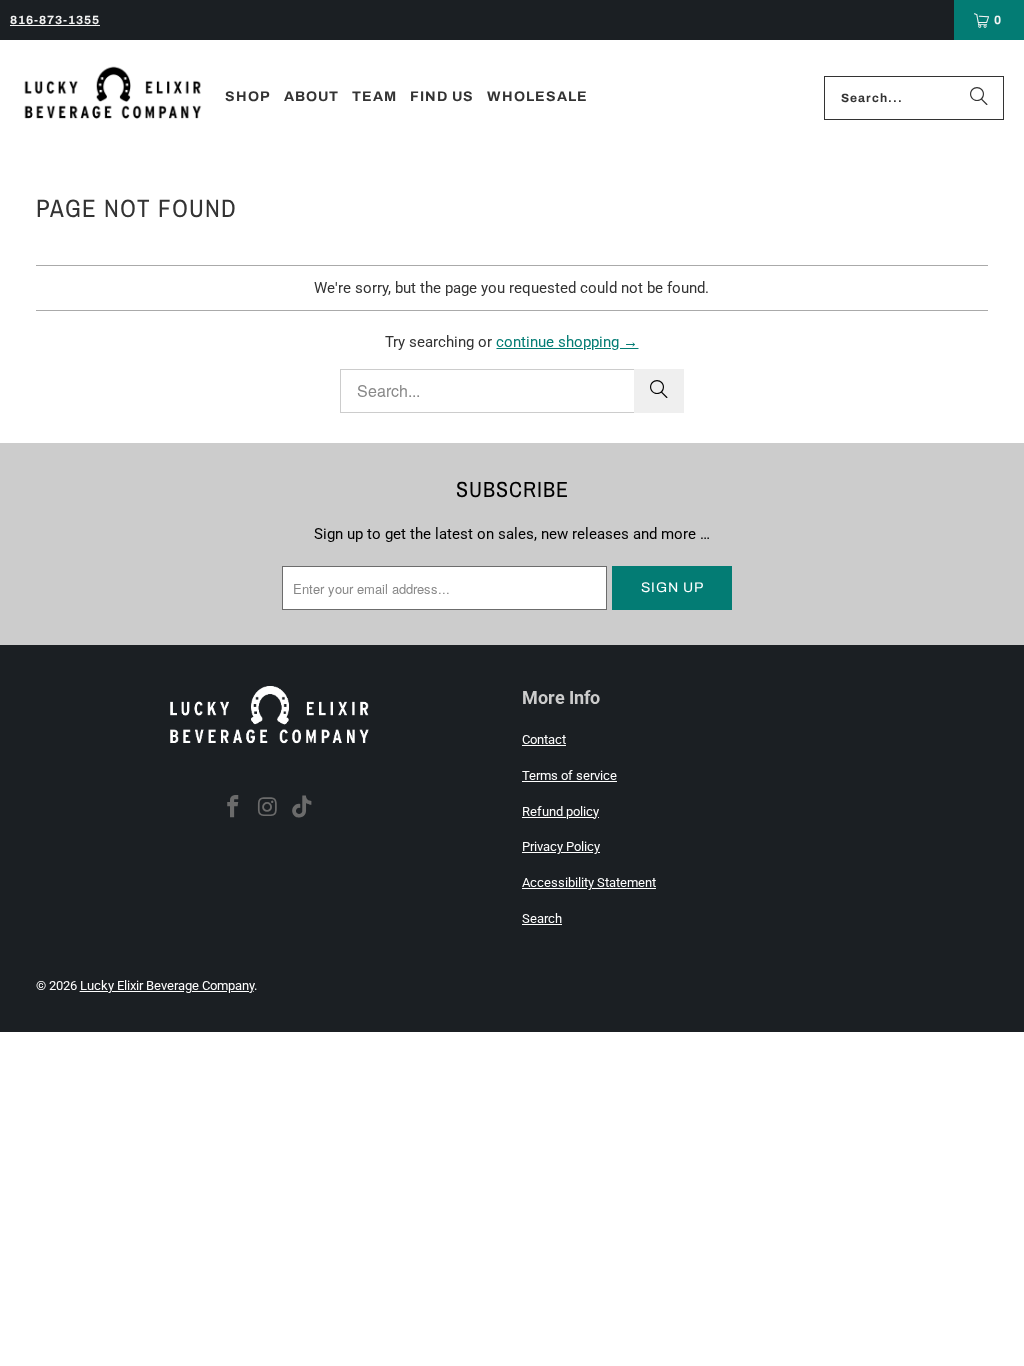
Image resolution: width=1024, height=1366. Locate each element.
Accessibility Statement (589, 882)
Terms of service (569, 775)
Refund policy (560, 811)
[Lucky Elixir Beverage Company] (112, 98)
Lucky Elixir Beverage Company (167, 985)
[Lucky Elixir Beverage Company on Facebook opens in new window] (233, 808)
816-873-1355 (55, 20)
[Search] (979, 98)
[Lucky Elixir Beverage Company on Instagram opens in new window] (268, 808)
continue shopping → (567, 342)
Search (542, 918)
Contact (544, 739)
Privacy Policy (561, 846)
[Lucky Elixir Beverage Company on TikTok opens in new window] (303, 808)
